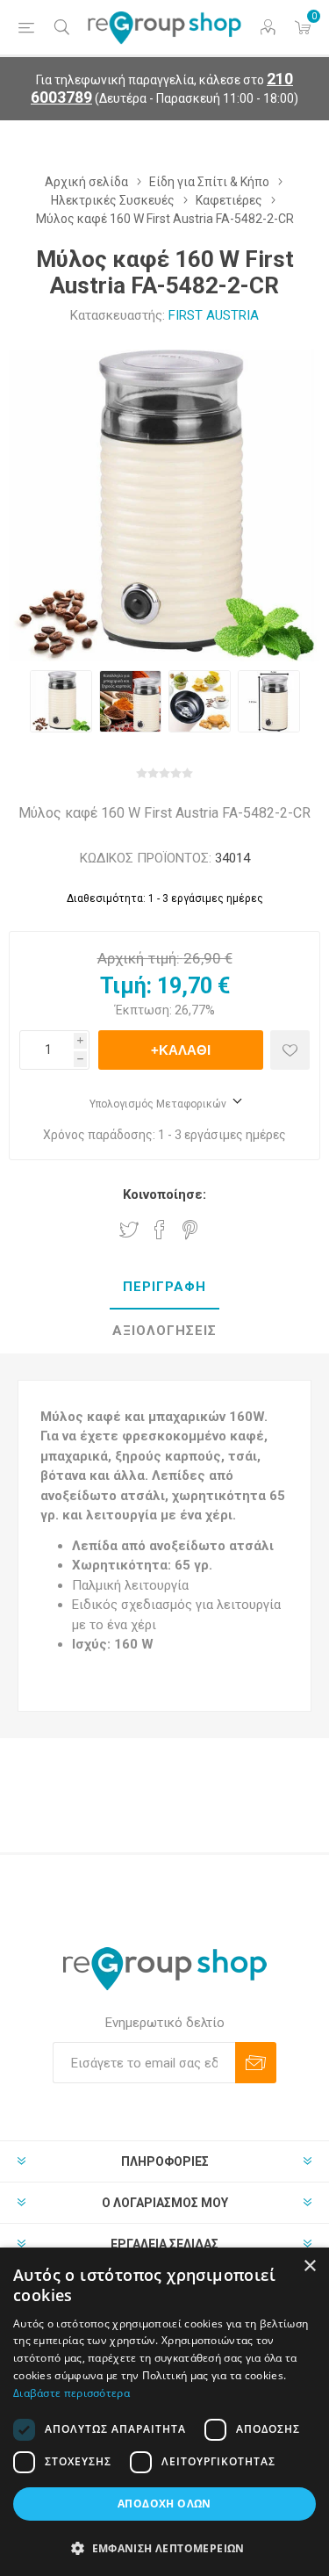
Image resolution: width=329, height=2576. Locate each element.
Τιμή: (126, 986)
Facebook (160, 1230)
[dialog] (164, 2412)
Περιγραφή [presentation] (164, 1287)
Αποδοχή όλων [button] (164, 2504)
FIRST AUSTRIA (214, 315)
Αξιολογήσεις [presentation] (164, 1331)
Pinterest (190, 1230)
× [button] (309, 2266)
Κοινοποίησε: (164, 1194)
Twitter (129, 1230)
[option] (61, 701)
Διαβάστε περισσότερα (72, 2393)
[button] (164, 2547)
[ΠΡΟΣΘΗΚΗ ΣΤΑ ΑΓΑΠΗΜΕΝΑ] (290, 1050)
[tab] (164, 1288)
